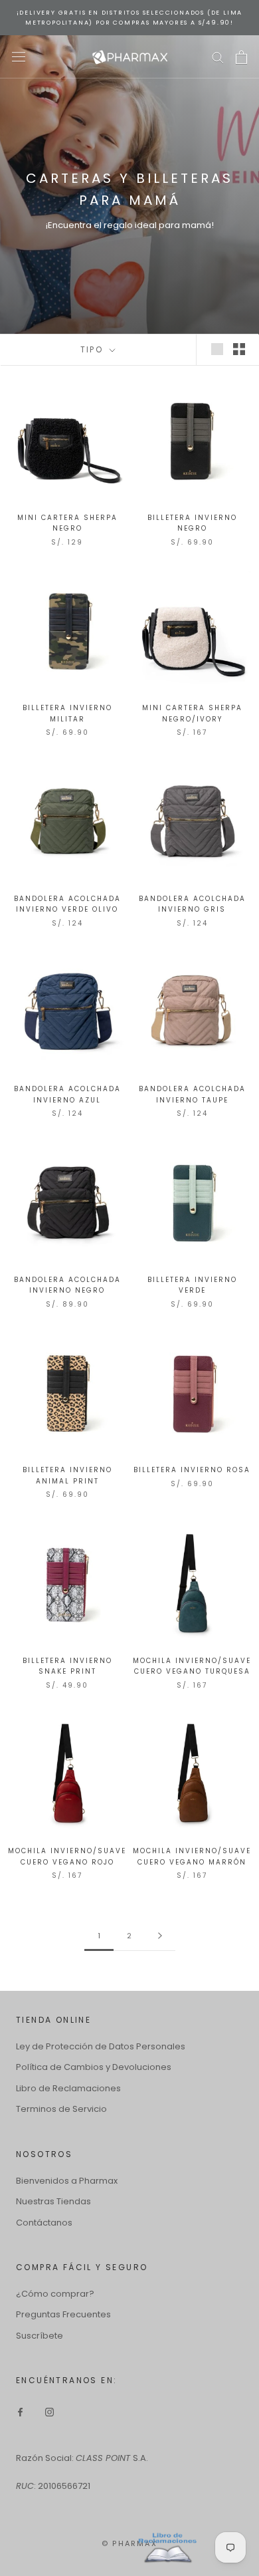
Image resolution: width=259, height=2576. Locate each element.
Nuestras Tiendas (53, 2201)
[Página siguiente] (160, 1936)
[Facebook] (20, 2411)
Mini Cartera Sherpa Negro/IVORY (192, 713)
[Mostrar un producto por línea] (217, 349)
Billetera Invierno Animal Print (67, 1476)
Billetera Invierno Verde (192, 1285)
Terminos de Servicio (61, 2109)
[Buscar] (218, 57)
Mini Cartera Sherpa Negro (67, 523)
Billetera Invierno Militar (67, 713)
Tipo (94, 349)
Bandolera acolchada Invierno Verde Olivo (67, 904)
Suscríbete (40, 2336)
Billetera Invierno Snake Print (67, 1666)
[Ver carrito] (241, 57)
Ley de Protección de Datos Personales (101, 2046)
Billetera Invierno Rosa (192, 1470)
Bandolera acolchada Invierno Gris (192, 904)
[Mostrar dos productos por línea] (239, 349)
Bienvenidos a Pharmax (67, 2181)
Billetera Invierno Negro (192, 523)
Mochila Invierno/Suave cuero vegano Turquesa (192, 1666)
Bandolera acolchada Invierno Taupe (192, 1095)
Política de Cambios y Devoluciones (94, 2067)
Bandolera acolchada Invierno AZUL (67, 1095)
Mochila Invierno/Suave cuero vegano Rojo (67, 1857)
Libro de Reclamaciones (68, 2088)
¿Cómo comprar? (55, 2294)
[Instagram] (49, 2411)
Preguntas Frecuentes (63, 2314)
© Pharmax (129, 2543)
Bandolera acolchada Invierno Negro (67, 1285)
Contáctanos (44, 2223)
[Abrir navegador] (19, 57)
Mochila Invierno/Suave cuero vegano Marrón (192, 1857)
